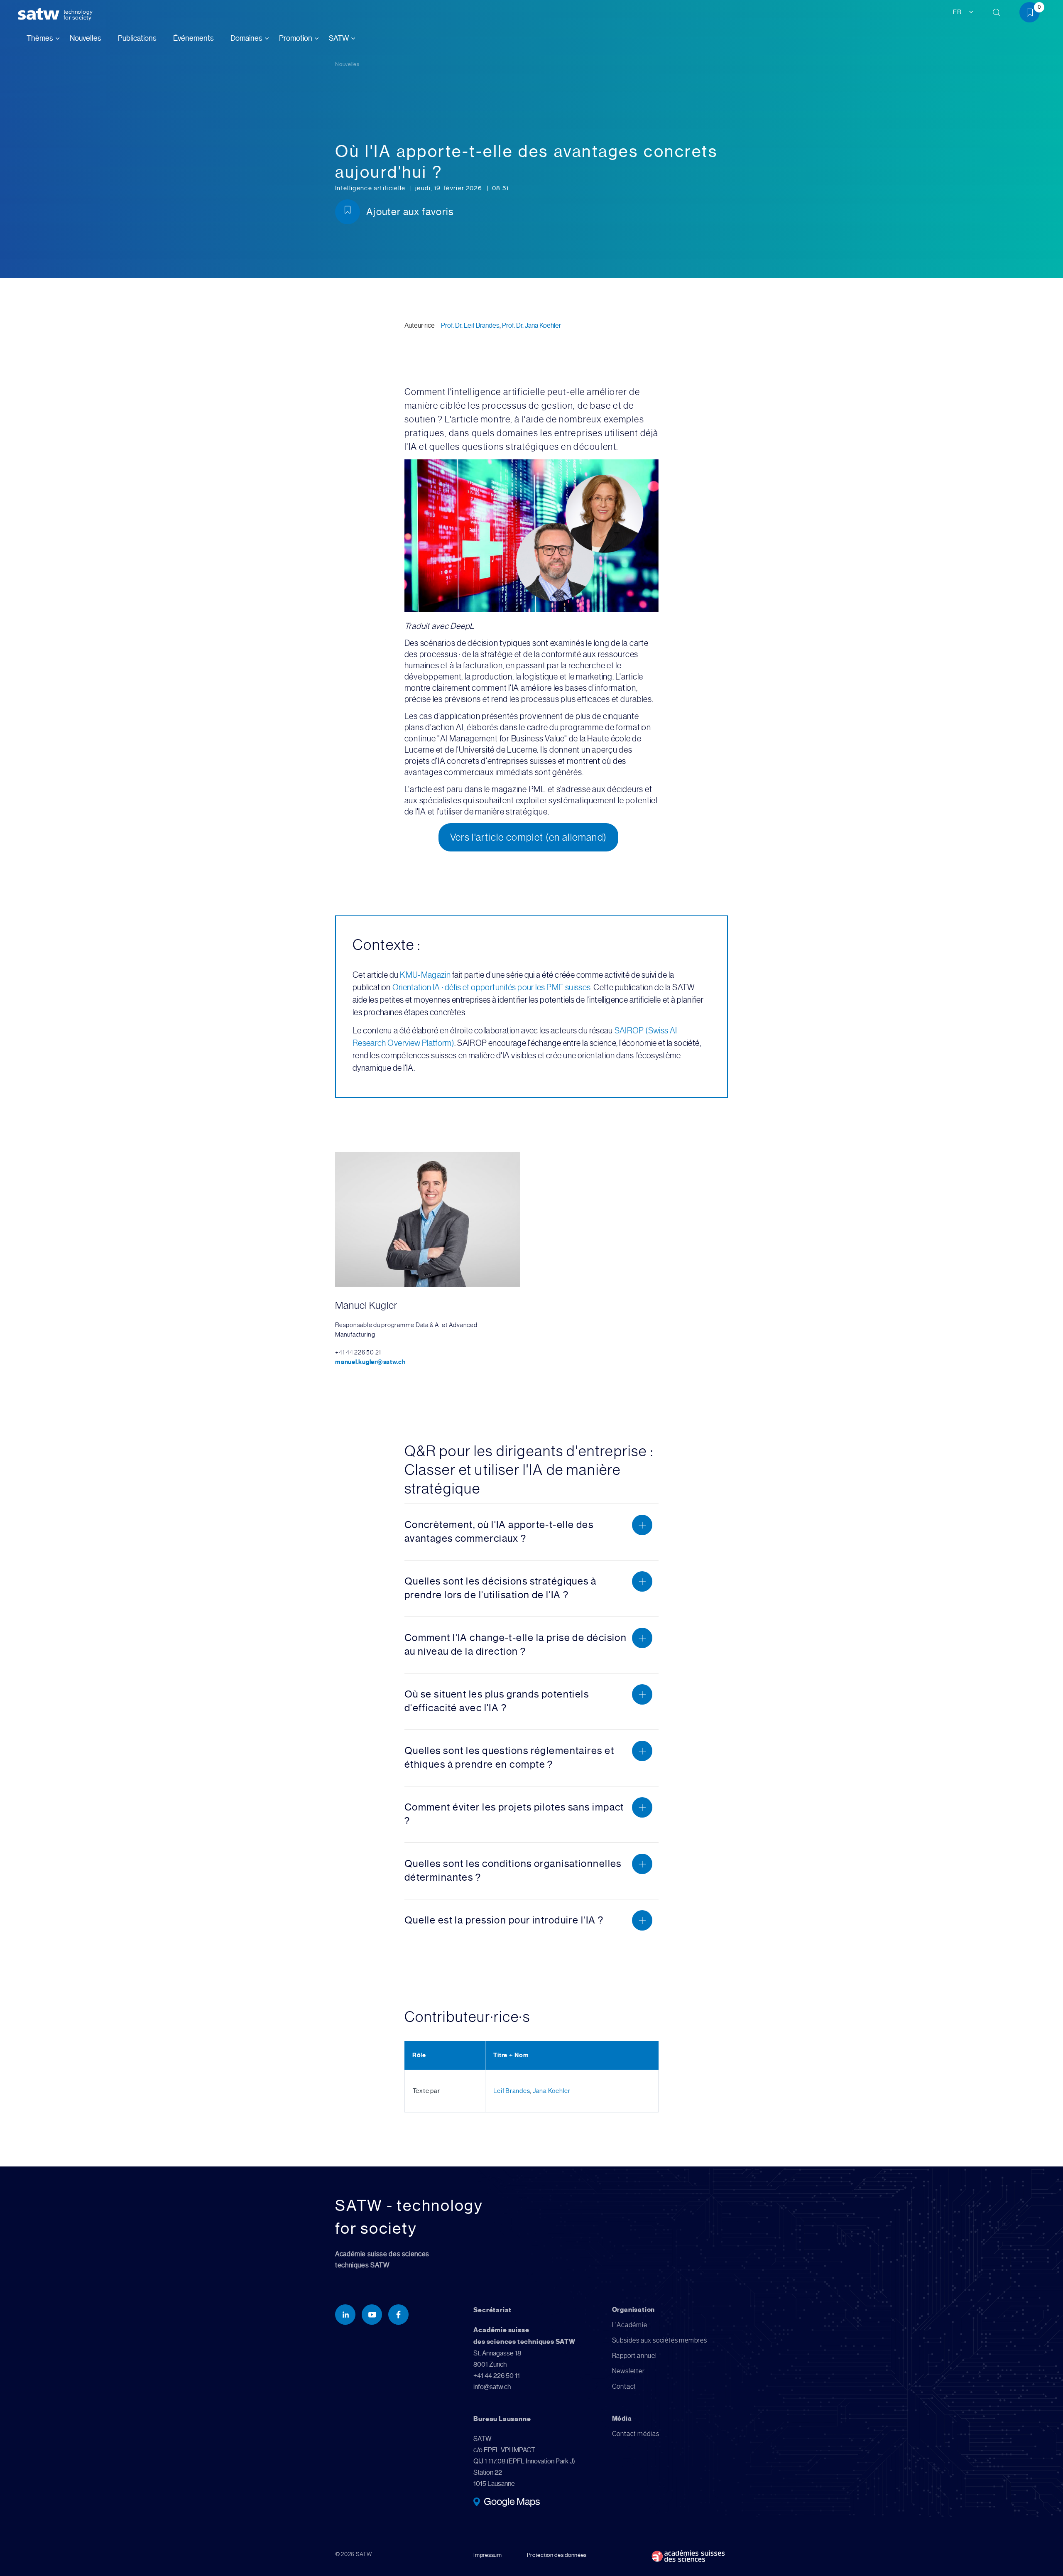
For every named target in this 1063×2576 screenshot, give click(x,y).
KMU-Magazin (425, 975)
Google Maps (512, 2502)
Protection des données (557, 2555)
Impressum (487, 2555)
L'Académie (630, 2325)
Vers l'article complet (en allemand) (529, 837)
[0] (1033, 14)
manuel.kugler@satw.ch (370, 1362)
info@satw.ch (492, 2387)
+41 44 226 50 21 (358, 1352)
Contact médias (636, 2434)
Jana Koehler (552, 2091)
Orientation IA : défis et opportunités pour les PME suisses (492, 987)
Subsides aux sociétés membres (660, 2340)
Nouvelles (86, 38)
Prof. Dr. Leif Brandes (470, 325)
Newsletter (628, 2371)
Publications (137, 38)
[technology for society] (40, 14)
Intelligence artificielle (371, 188)
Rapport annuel (634, 2356)
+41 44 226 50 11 (497, 2376)
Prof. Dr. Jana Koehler (531, 325)
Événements (193, 38)
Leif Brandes (512, 2091)
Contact (624, 2386)
